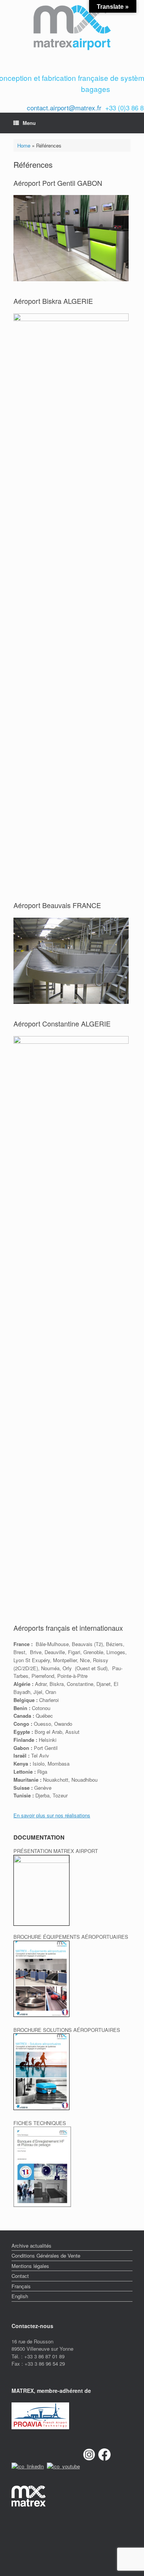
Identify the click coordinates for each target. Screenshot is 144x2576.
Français (21, 2286)
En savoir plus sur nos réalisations (52, 1815)
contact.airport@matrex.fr (64, 107)
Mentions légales (30, 2266)
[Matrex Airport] (72, 28)
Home (24, 145)
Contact (20, 2276)
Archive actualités (31, 2246)
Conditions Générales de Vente (46, 2255)
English (20, 2296)
